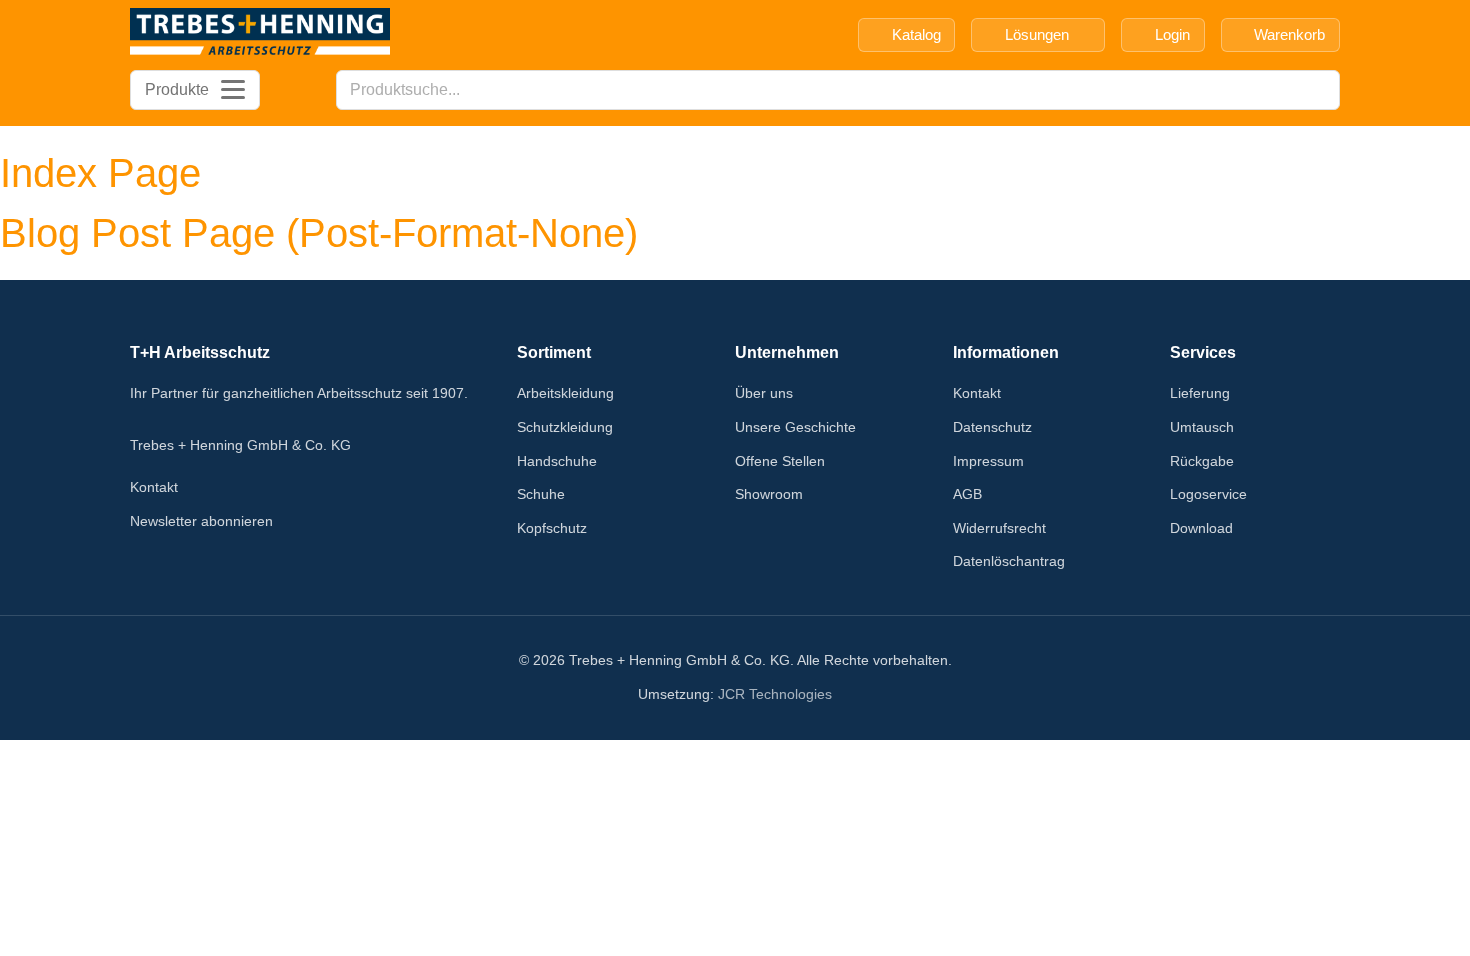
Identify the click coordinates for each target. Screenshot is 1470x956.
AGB (967, 494)
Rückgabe (1202, 461)
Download (1201, 528)
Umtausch (1202, 427)
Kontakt (154, 487)
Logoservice (1208, 494)
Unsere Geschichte (795, 427)
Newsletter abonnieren (201, 521)
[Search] (1319, 90)
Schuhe (541, 494)
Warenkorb (1289, 34)
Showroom (769, 494)
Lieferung (1200, 393)
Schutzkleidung (565, 427)
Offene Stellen (780, 461)
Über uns (764, 393)
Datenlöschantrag (1009, 561)
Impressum (988, 461)
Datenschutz (992, 427)
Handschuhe (557, 461)
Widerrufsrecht (999, 528)
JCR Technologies (775, 694)
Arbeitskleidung (565, 393)
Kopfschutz (552, 528)
